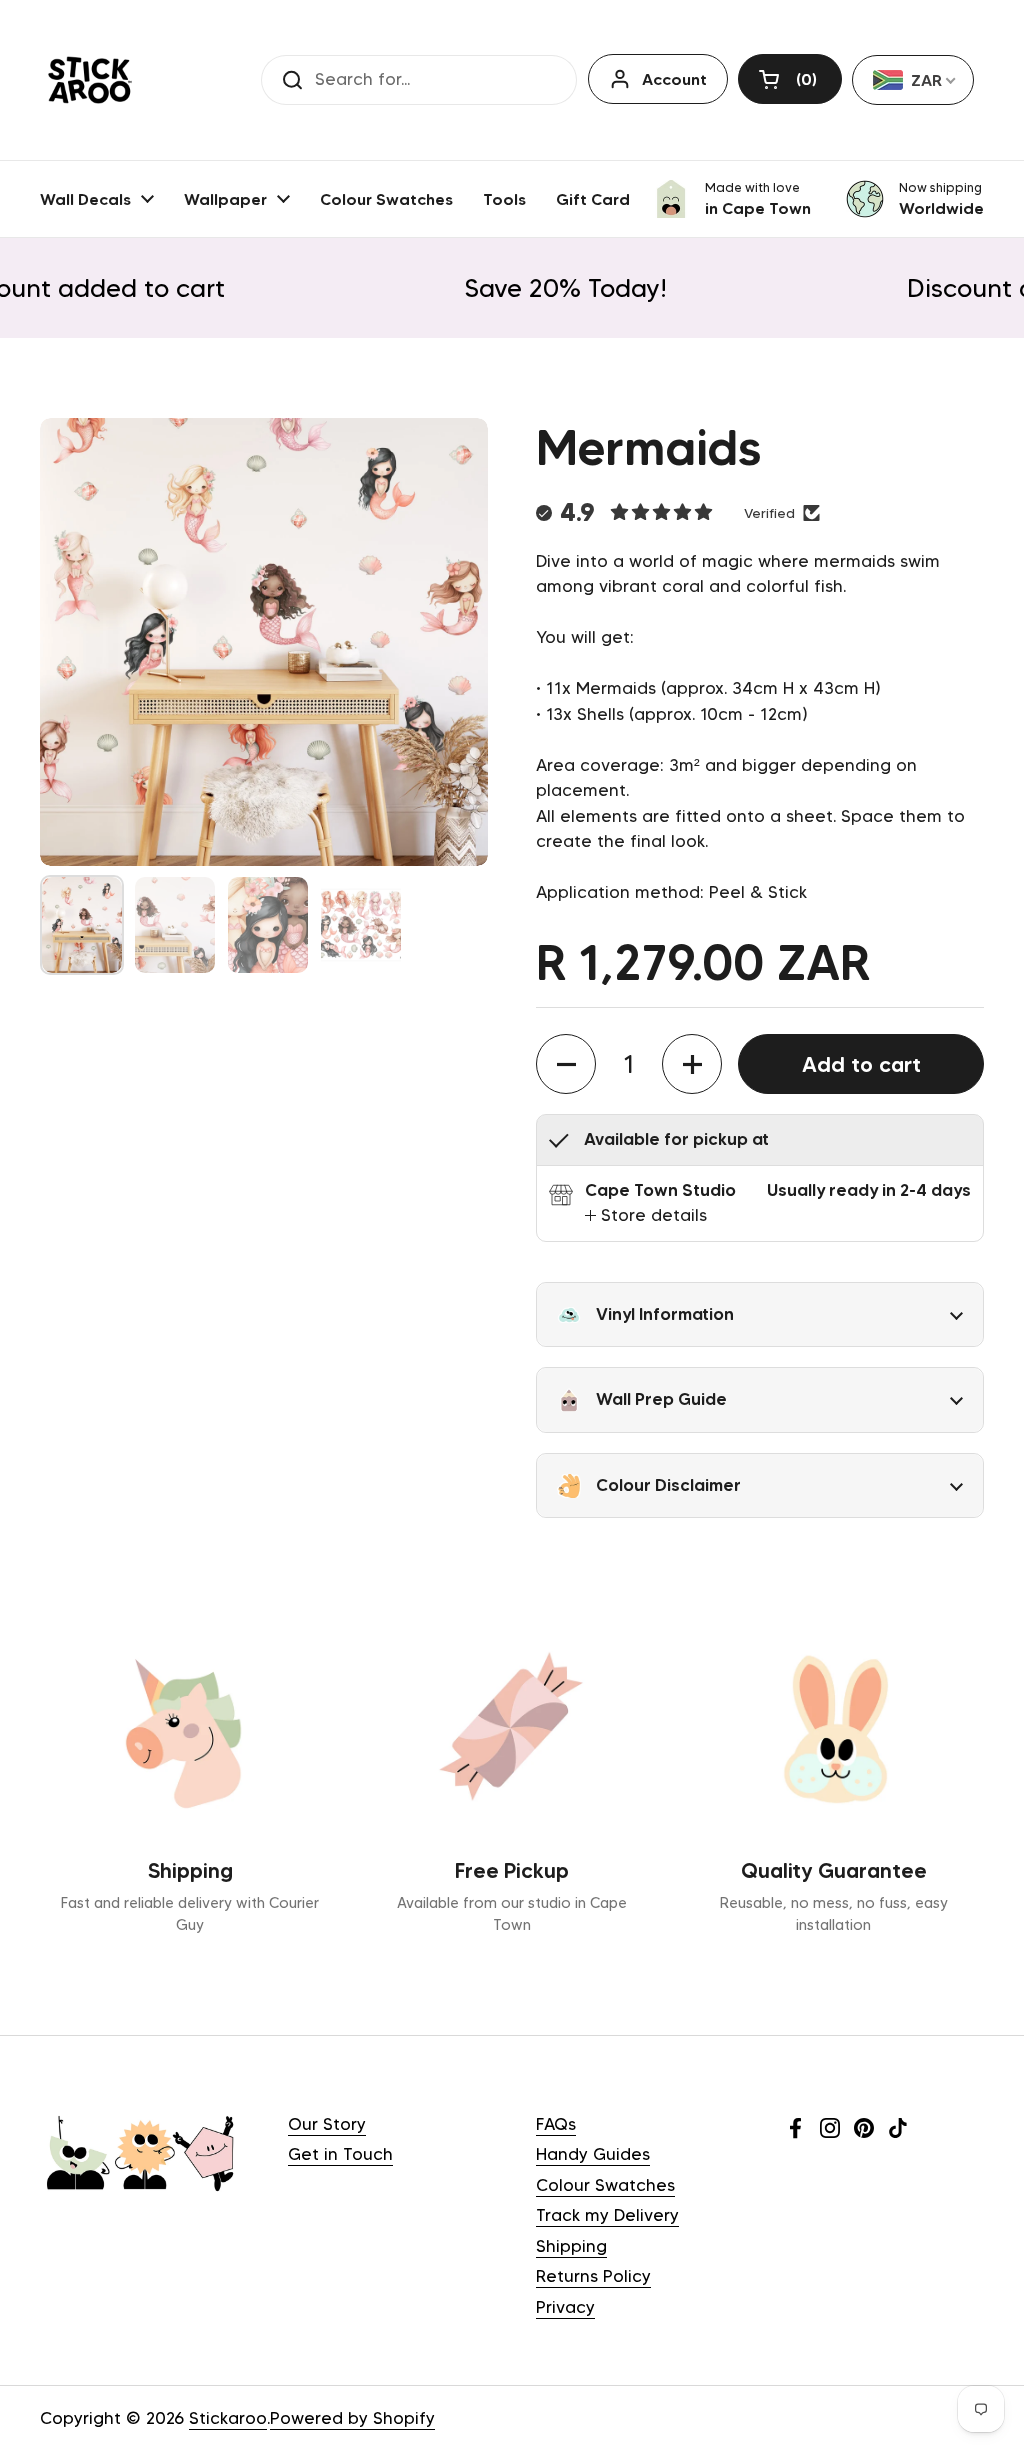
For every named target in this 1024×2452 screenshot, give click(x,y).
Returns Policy (593, 2276)
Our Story (327, 2124)
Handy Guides (593, 2154)
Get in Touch (340, 2154)
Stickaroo (228, 2418)
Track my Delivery (607, 2215)
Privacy (565, 2307)
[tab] (646, 1216)
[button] (790, 79)
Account (674, 79)
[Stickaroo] (90, 80)
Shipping (571, 2246)
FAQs (556, 2124)
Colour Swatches (605, 2185)
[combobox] (913, 80)
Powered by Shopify (352, 2418)
